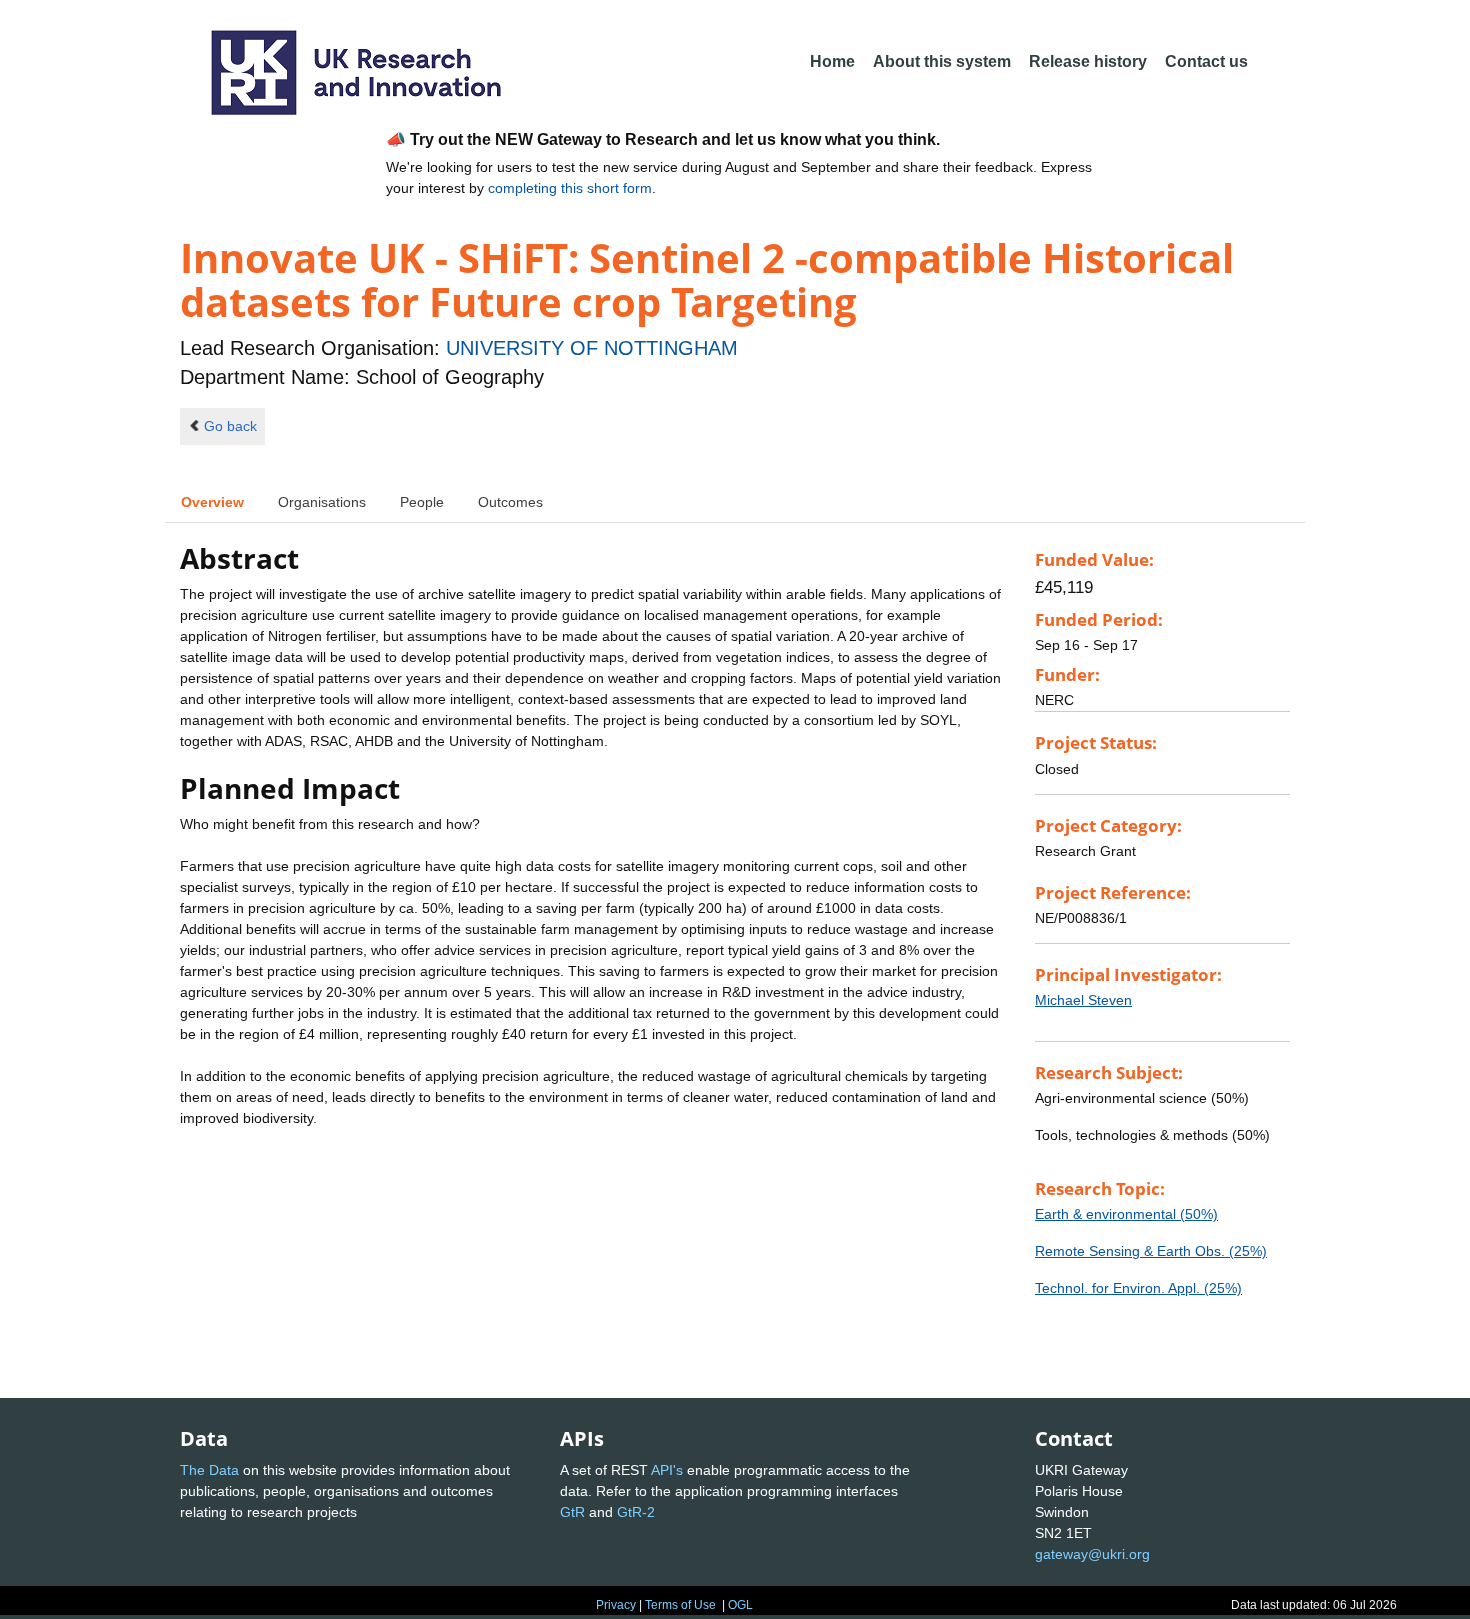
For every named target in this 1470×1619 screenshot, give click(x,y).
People (422, 502)
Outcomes (510, 502)
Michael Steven (1083, 1000)
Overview (212, 502)
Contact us (1206, 61)
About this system (942, 61)
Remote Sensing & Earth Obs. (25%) (1151, 1251)
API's (667, 1470)
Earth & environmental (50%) (1126, 1214)
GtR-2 (636, 1512)
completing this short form (570, 188)
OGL (740, 1605)
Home (832, 61)
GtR (572, 1512)
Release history (1088, 61)
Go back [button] (230, 426)
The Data (209, 1470)
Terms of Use (680, 1605)
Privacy (616, 1605)
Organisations (322, 502)
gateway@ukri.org (1092, 1554)
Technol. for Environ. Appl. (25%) (1138, 1288)
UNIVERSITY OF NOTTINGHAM (592, 348)
